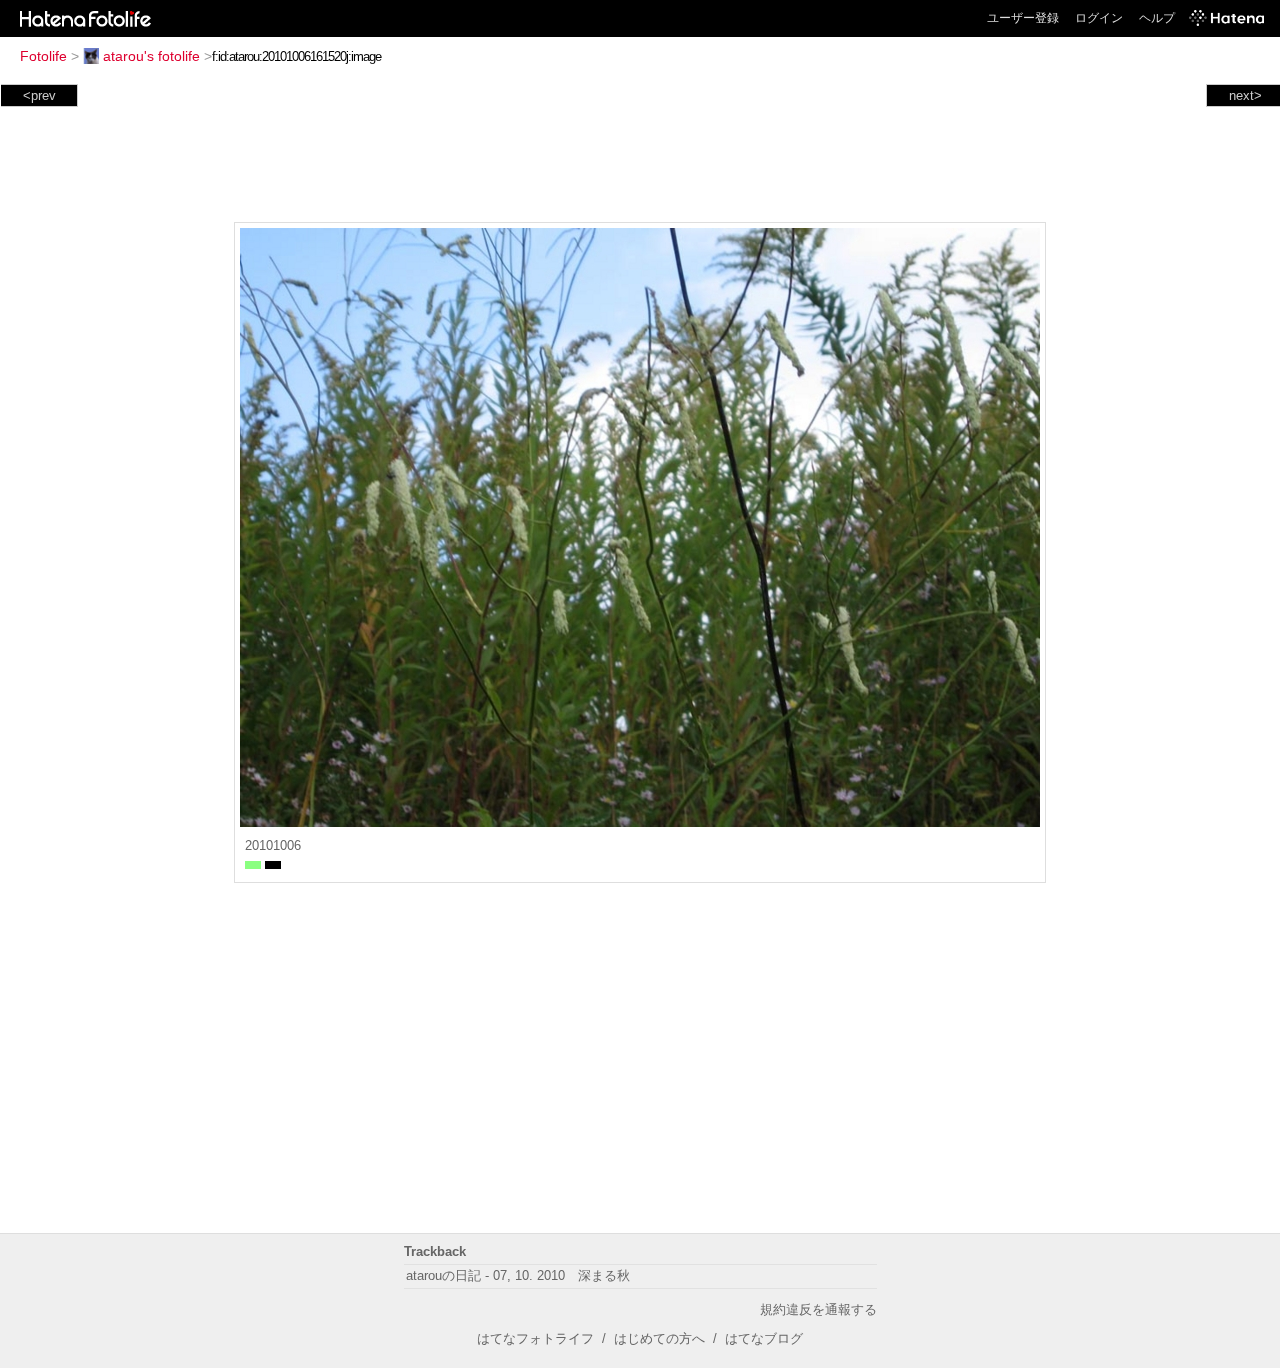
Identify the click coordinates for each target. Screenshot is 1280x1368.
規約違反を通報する (818, 1309)
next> (1245, 95)
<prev (39, 95)
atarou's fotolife (151, 56)
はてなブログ (764, 1338)
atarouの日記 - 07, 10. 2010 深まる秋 (524, 1275)
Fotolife (43, 56)
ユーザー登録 (1023, 18)
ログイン (1099, 18)
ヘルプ (1157, 18)
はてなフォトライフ (535, 1338)
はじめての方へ (659, 1338)
